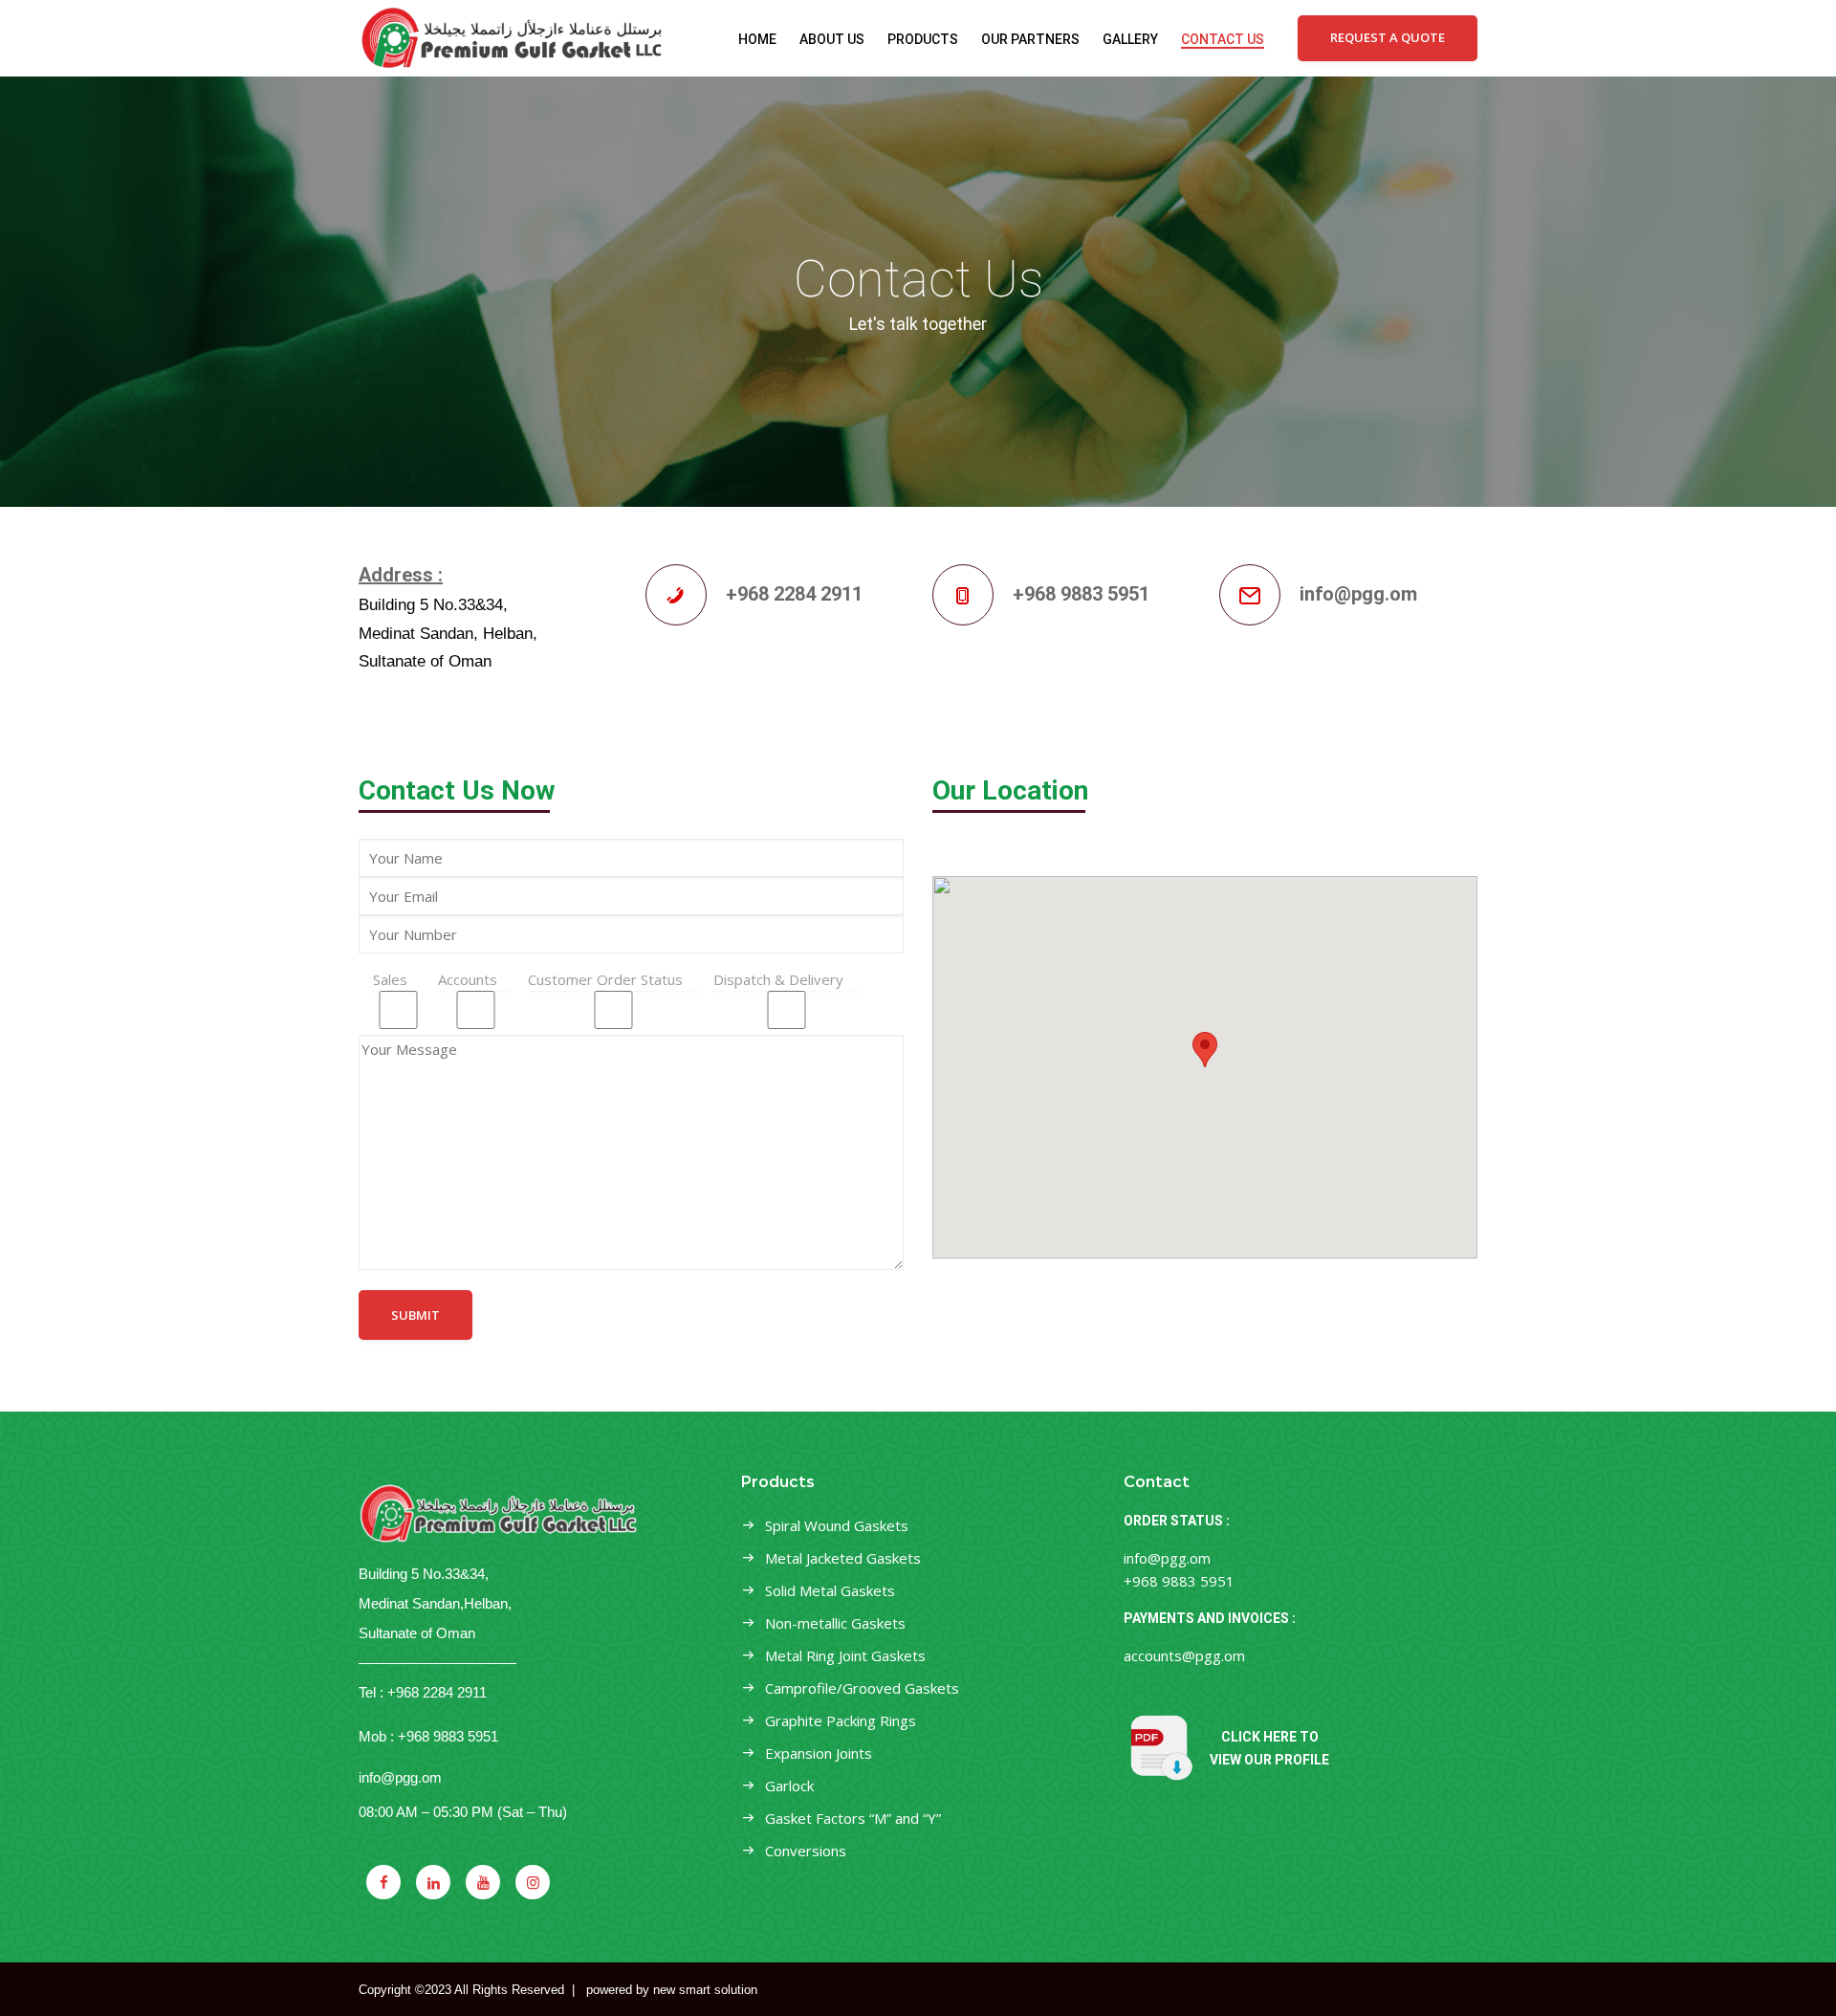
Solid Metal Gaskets (830, 1590)
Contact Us (1223, 39)
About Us (832, 39)
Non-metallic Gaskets (835, 1623)
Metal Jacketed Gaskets (843, 1558)
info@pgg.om (400, 1777)
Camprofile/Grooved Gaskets (862, 1688)
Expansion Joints (819, 1753)
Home (757, 39)
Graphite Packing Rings (841, 1720)
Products (923, 39)
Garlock (789, 1786)
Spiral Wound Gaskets (837, 1525)
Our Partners (1030, 39)
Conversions (806, 1851)
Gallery (1130, 39)
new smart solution (705, 1990)
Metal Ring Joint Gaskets (845, 1655)
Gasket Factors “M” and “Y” (853, 1818)
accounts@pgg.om (1184, 1655)
